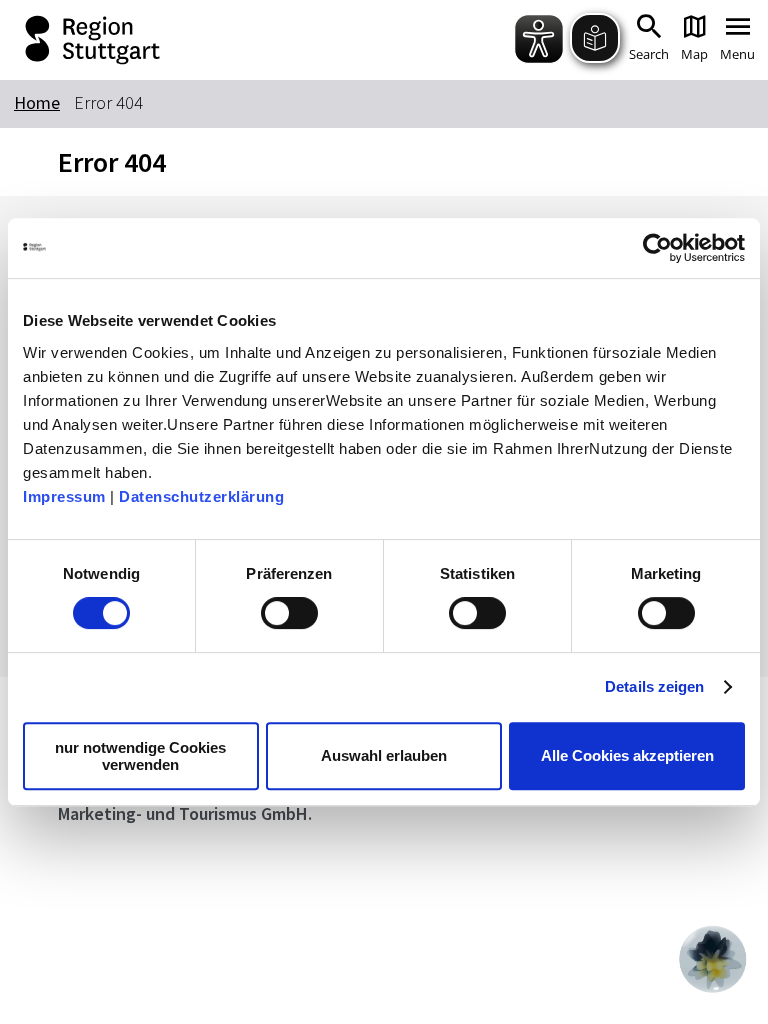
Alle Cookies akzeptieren (627, 755)
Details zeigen (654, 686)
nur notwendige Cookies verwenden (140, 756)
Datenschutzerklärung (201, 496)
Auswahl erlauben (384, 755)
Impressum (64, 496)
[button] (713, 959)
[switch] (289, 613)
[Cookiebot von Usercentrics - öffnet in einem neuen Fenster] (657, 248)
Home (37, 102)
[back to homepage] (168, 40)
